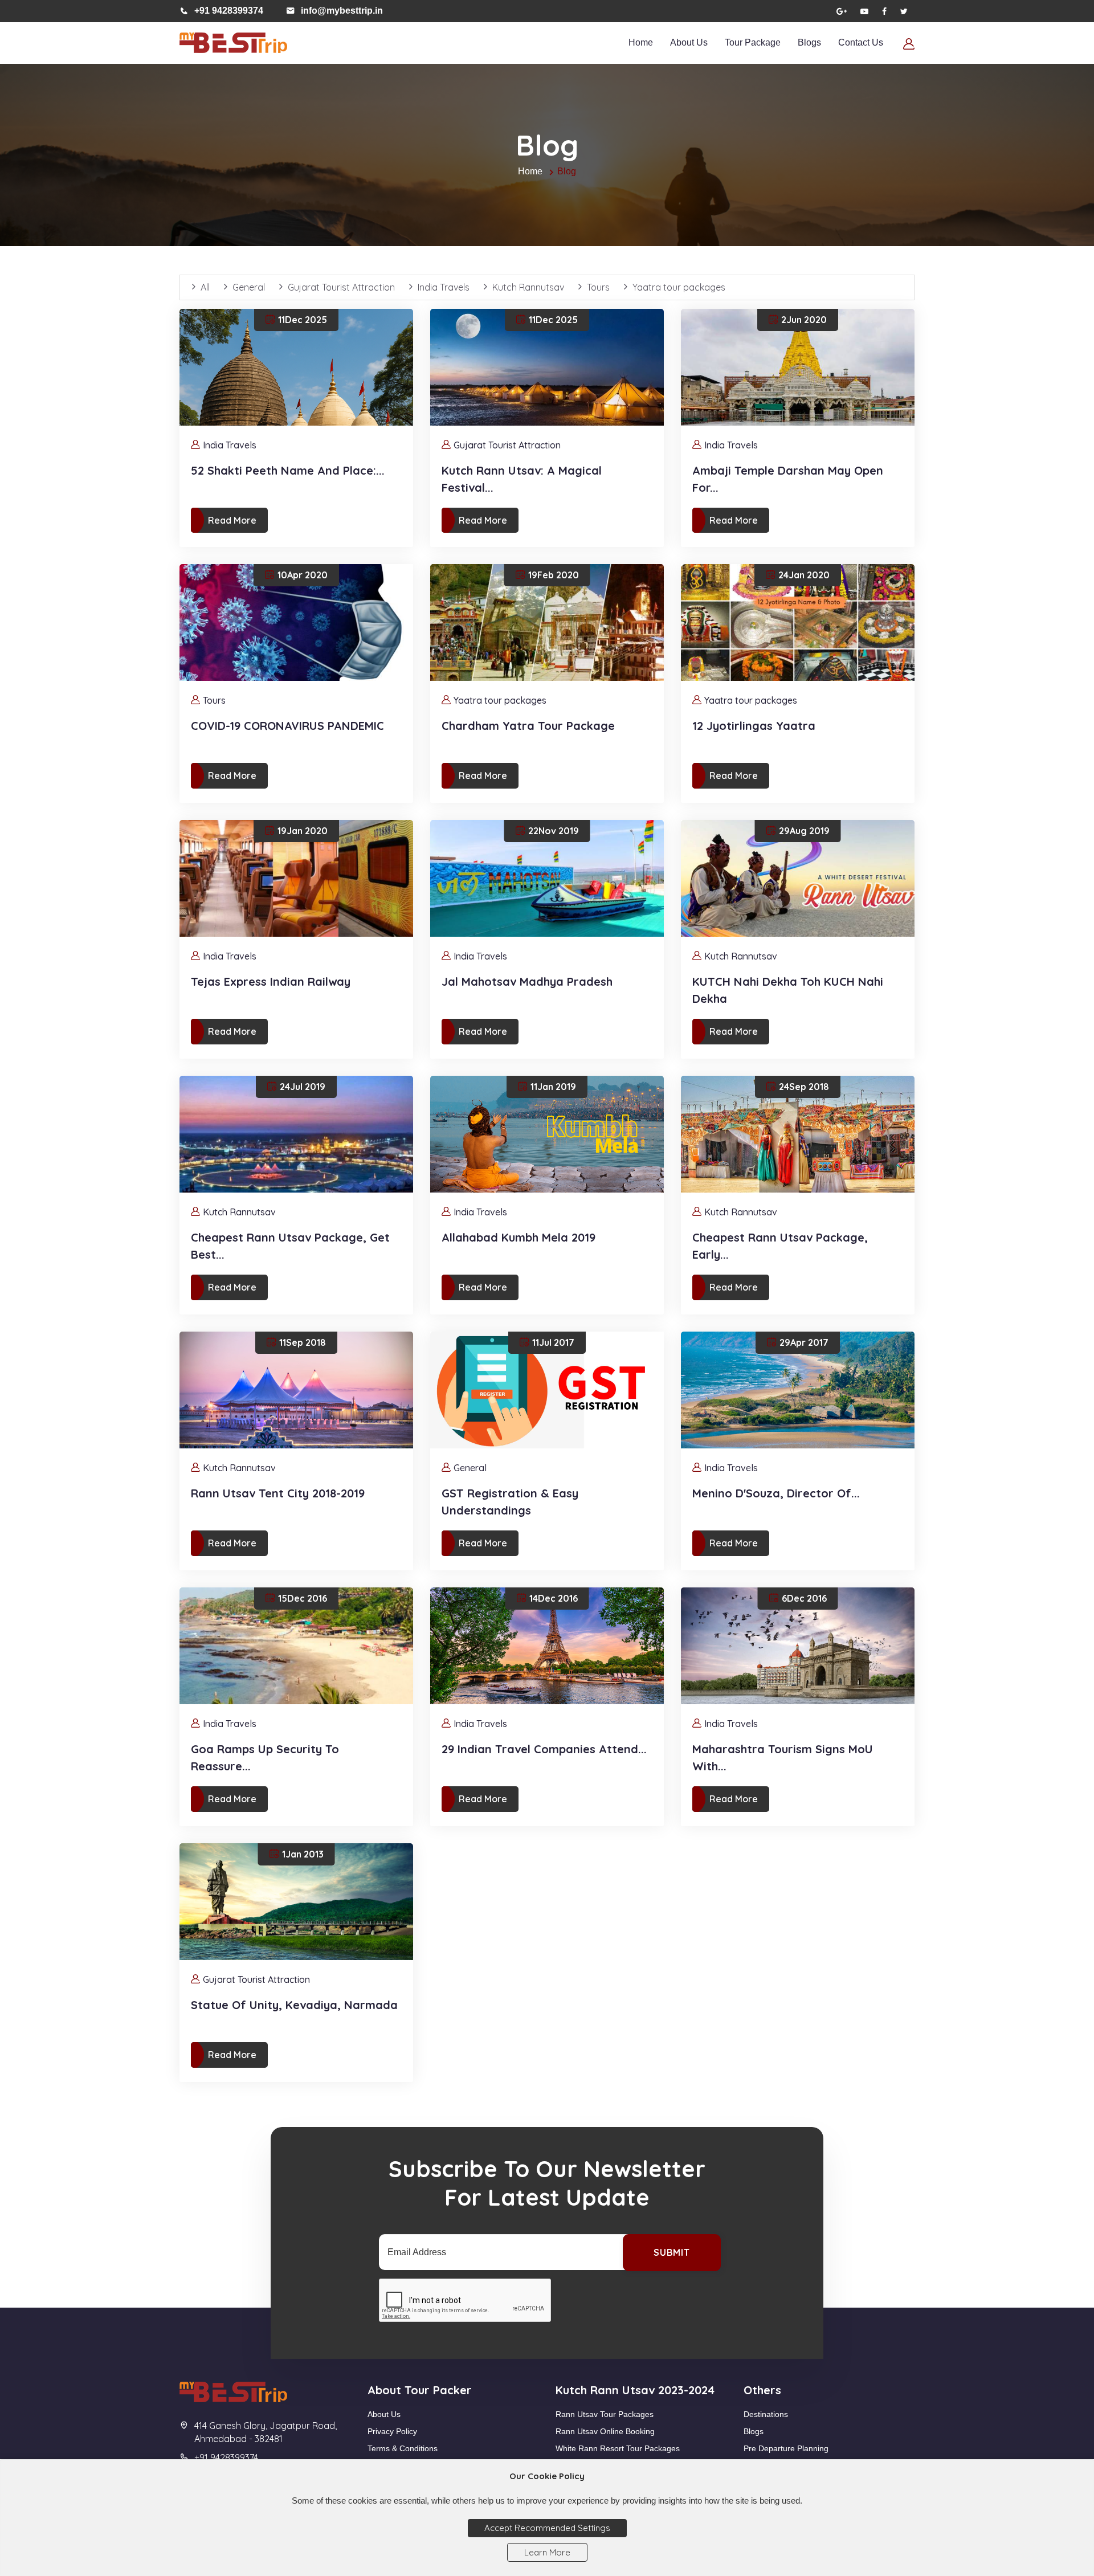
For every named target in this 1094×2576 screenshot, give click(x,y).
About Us (689, 42)
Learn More (547, 2552)
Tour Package (753, 42)
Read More (232, 520)
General (249, 287)
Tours (598, 287)
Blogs (809, 42)
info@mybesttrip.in (342, 11)
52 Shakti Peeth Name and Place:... (288, 470)
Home (641, 42)
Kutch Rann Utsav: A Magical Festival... (522, 479)
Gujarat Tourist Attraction (341, 287)
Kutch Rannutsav (528, 287)
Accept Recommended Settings (547, 2528)
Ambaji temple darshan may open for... (788, 479)
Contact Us (861, 42)
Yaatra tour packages (679, 287)
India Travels (444, 287)
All (205, 287)
